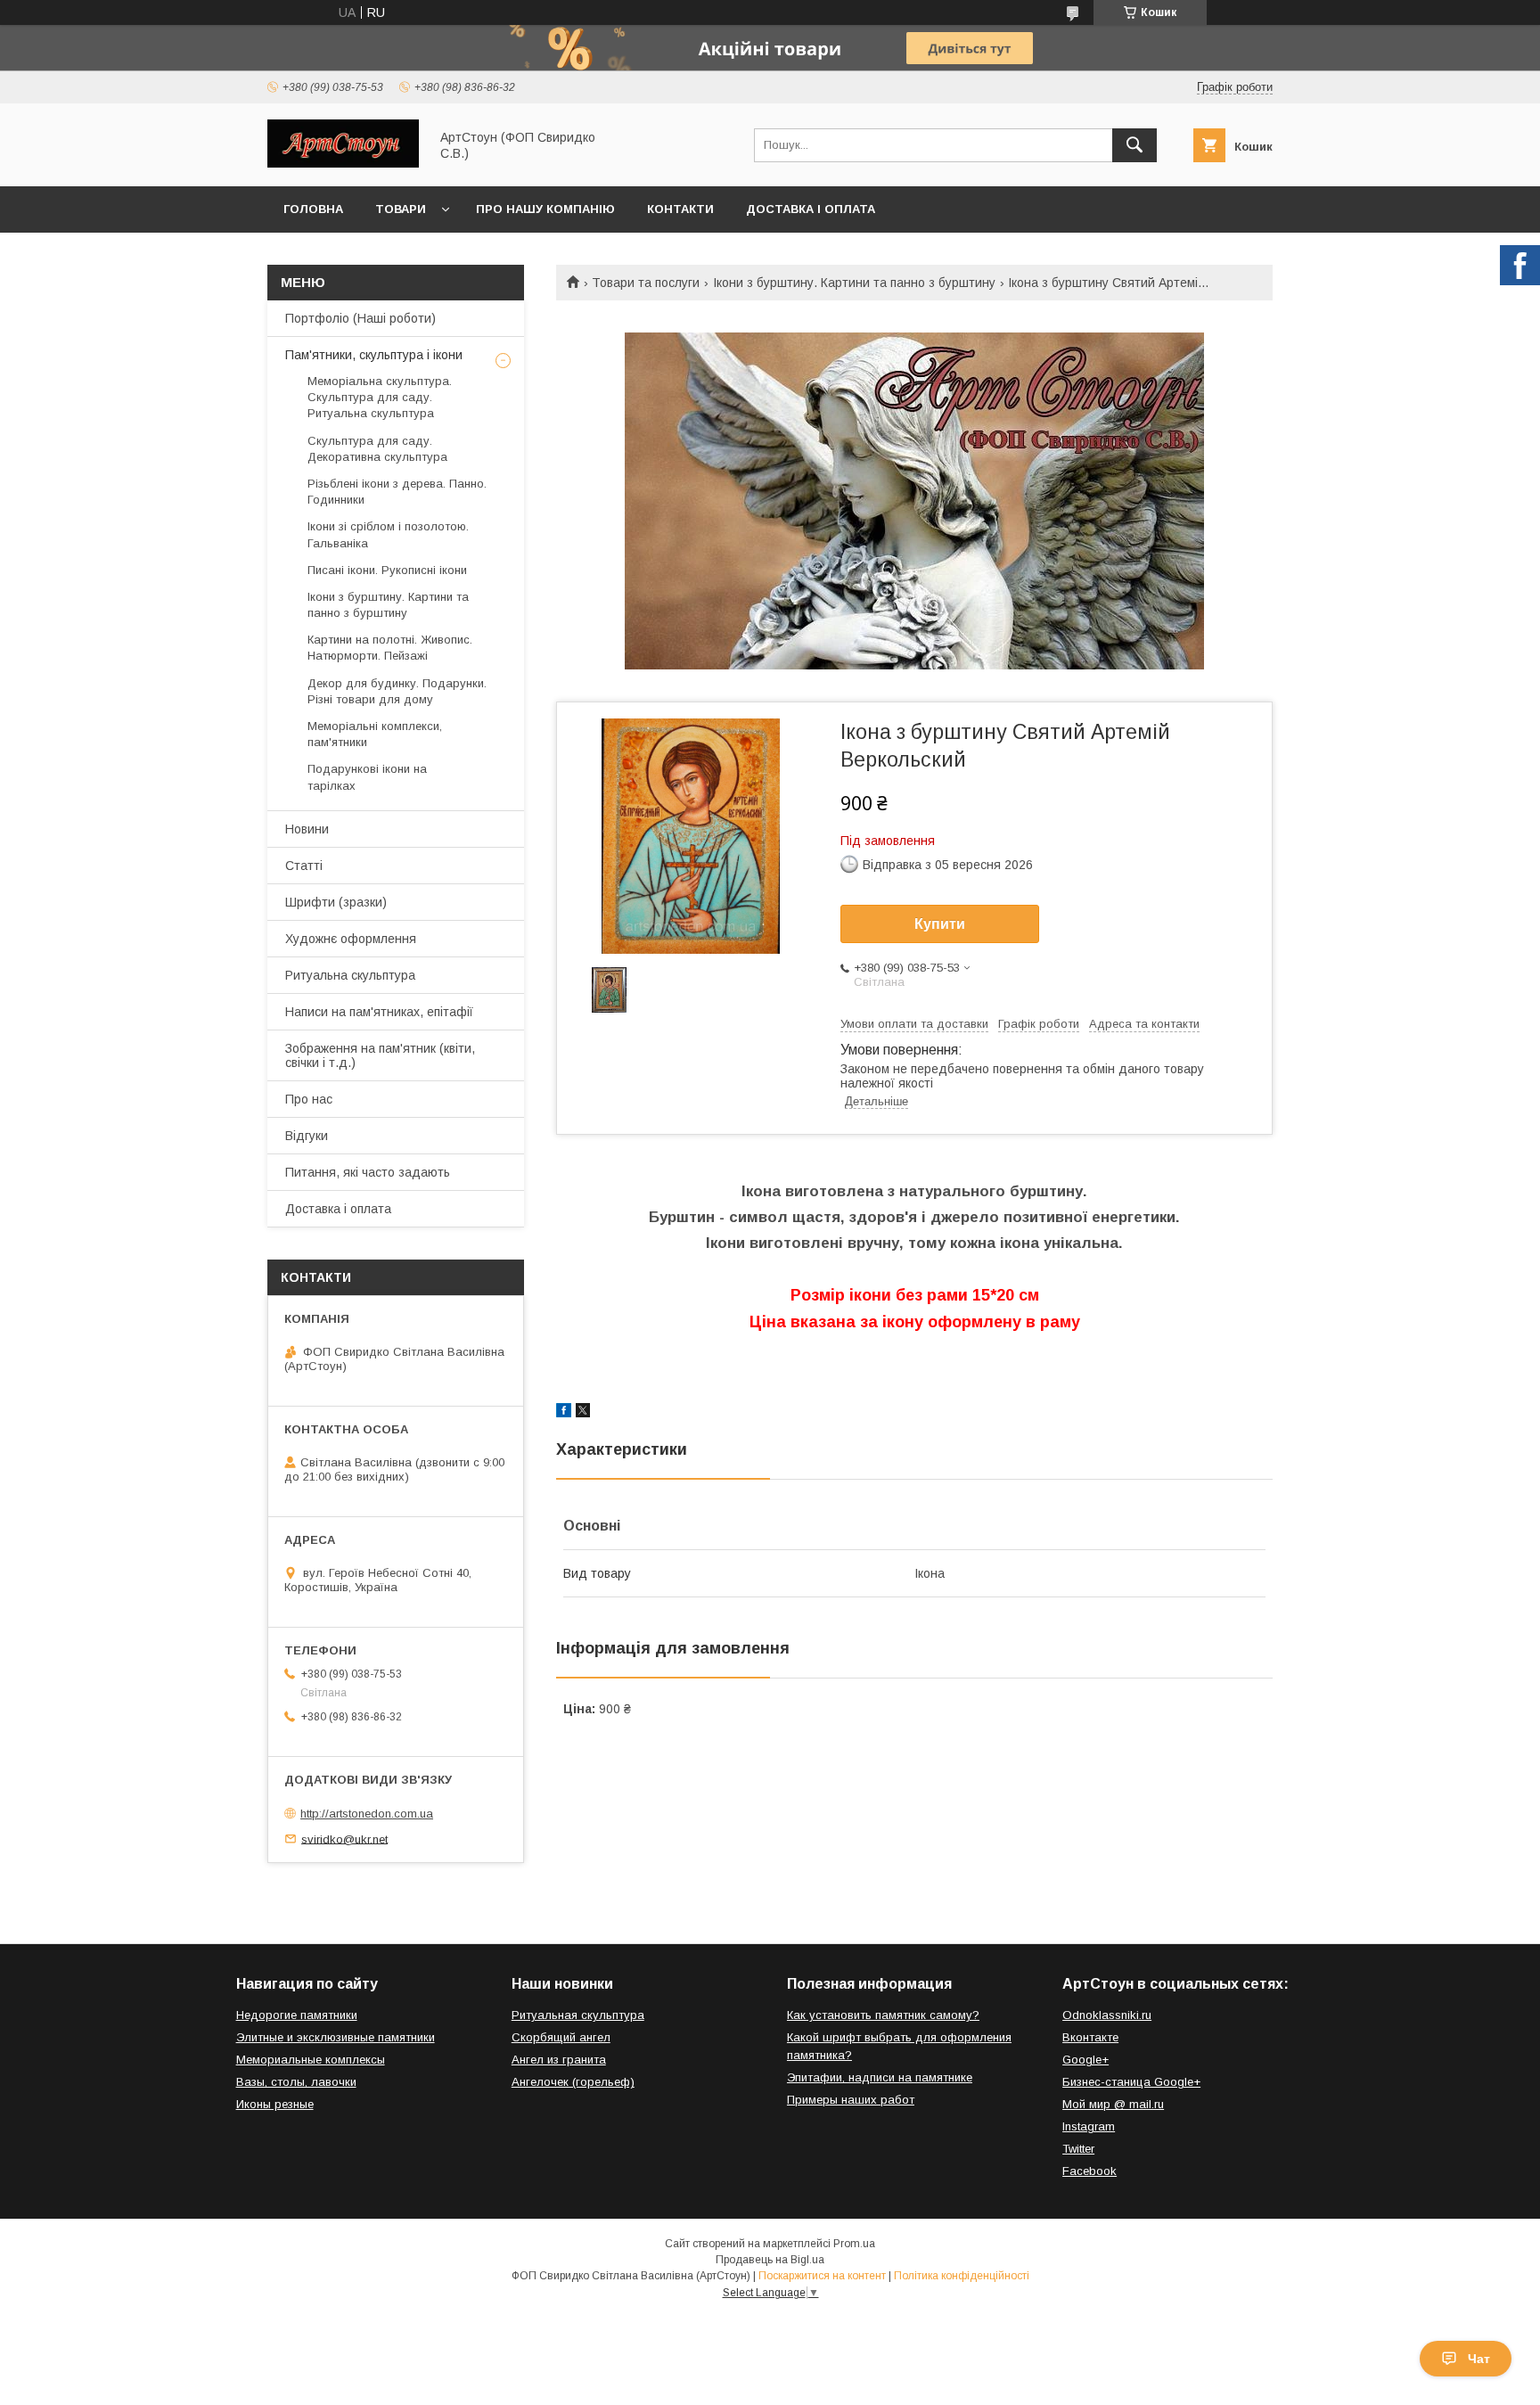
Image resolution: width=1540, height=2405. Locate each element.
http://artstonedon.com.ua (367, 1814)
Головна (313, 209)
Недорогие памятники (297, 2015)
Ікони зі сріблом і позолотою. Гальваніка (388, 534)
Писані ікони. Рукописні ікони (387, 570)
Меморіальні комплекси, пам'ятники (375, 734)
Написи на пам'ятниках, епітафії (379, 1012)
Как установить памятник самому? (883, 2015)
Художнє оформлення (351, 939)
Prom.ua (854, 2244)
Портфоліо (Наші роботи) (360, 318)
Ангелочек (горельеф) (573, 2082)
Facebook (1089, 2171)
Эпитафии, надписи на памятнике (880, 2077)
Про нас (309, 1099)
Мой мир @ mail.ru (1113, 2104)
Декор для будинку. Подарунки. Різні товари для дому (397, 691)
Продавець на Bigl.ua (770, 2260)
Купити (940, 924)
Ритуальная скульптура (578, 2015)
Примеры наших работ (851, 2100)
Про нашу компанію (545, 209)
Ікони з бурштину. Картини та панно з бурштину (854, 283)
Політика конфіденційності (962, 2276)
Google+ (1085, 2060)
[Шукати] (1135, 145)
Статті (304, 866)
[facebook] (564, 1413)
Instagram (1089, 2126)
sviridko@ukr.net (344, 1839)
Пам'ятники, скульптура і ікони (374, 355)
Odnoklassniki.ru (1107, 2015)
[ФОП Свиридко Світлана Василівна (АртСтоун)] (343, 163)
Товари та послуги (646, 283)
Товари (401, 209)
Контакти (680, 209)
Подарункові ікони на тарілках (367, 777)
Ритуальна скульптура (350, 975)
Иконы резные (275, 2104)
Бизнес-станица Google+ (1131, 2082)
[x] (583, 1413)
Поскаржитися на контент (822, 2276)
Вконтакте (1090, 2037)
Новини (307, 829)
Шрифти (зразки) (336, 902)
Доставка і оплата (811, 209)
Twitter (1078, 2149)
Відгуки (307, 1136)
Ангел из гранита (559, 2060)
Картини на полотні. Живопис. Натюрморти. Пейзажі (390, 648)
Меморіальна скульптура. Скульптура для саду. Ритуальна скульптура (380, 397)
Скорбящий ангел (561, 2037)
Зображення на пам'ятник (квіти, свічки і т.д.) (380, 1055)
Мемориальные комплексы (311, 2060)
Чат (1479, 2359)
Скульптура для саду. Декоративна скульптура (377, 449)
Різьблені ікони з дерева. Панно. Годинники (397, 492)
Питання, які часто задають (368, 1172)
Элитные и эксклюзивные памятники (336, 2037)
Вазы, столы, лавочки (296, 2082)
